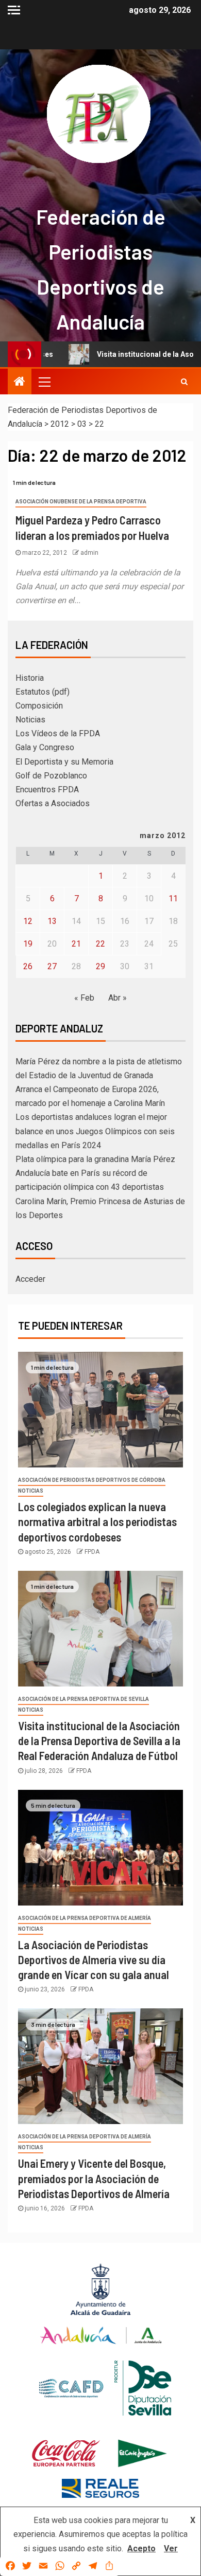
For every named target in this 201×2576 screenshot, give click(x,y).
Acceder (30, 1279)
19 (28, 944)
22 (100, 944)
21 (76, 944)
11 (173, 899)
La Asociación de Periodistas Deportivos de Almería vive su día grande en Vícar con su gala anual (94, 1960)
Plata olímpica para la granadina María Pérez (95, 1159)
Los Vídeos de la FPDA (58, 733)
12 (28, 921)
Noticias (30, 720)
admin (89, 553)
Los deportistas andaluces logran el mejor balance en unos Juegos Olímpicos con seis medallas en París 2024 (95, 1131)
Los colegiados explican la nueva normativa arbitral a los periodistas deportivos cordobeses (97, 1522)
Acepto (141, 2548)
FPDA (92, 1552)
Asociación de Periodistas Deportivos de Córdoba (92, 1480)
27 (52, 966)
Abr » (118, 998)
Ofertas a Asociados (53, 803)
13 (52, 921)
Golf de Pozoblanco (51, 776)
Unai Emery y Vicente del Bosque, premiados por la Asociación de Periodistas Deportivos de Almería (94, 2178)
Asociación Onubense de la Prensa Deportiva (81, 502)
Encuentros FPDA (47, 790)
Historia (30, 678)
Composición (39, 706)
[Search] (184, 382)
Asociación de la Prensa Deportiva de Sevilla (83, 1699)
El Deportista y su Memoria (64, 762)
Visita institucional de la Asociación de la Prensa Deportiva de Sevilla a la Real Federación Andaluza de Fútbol (99, 1741)
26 (28, 966)
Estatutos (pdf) (43, 692)
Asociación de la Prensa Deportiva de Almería (85, 1918)
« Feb (84, 998)
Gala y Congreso (45, 747)
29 (100, 966)
